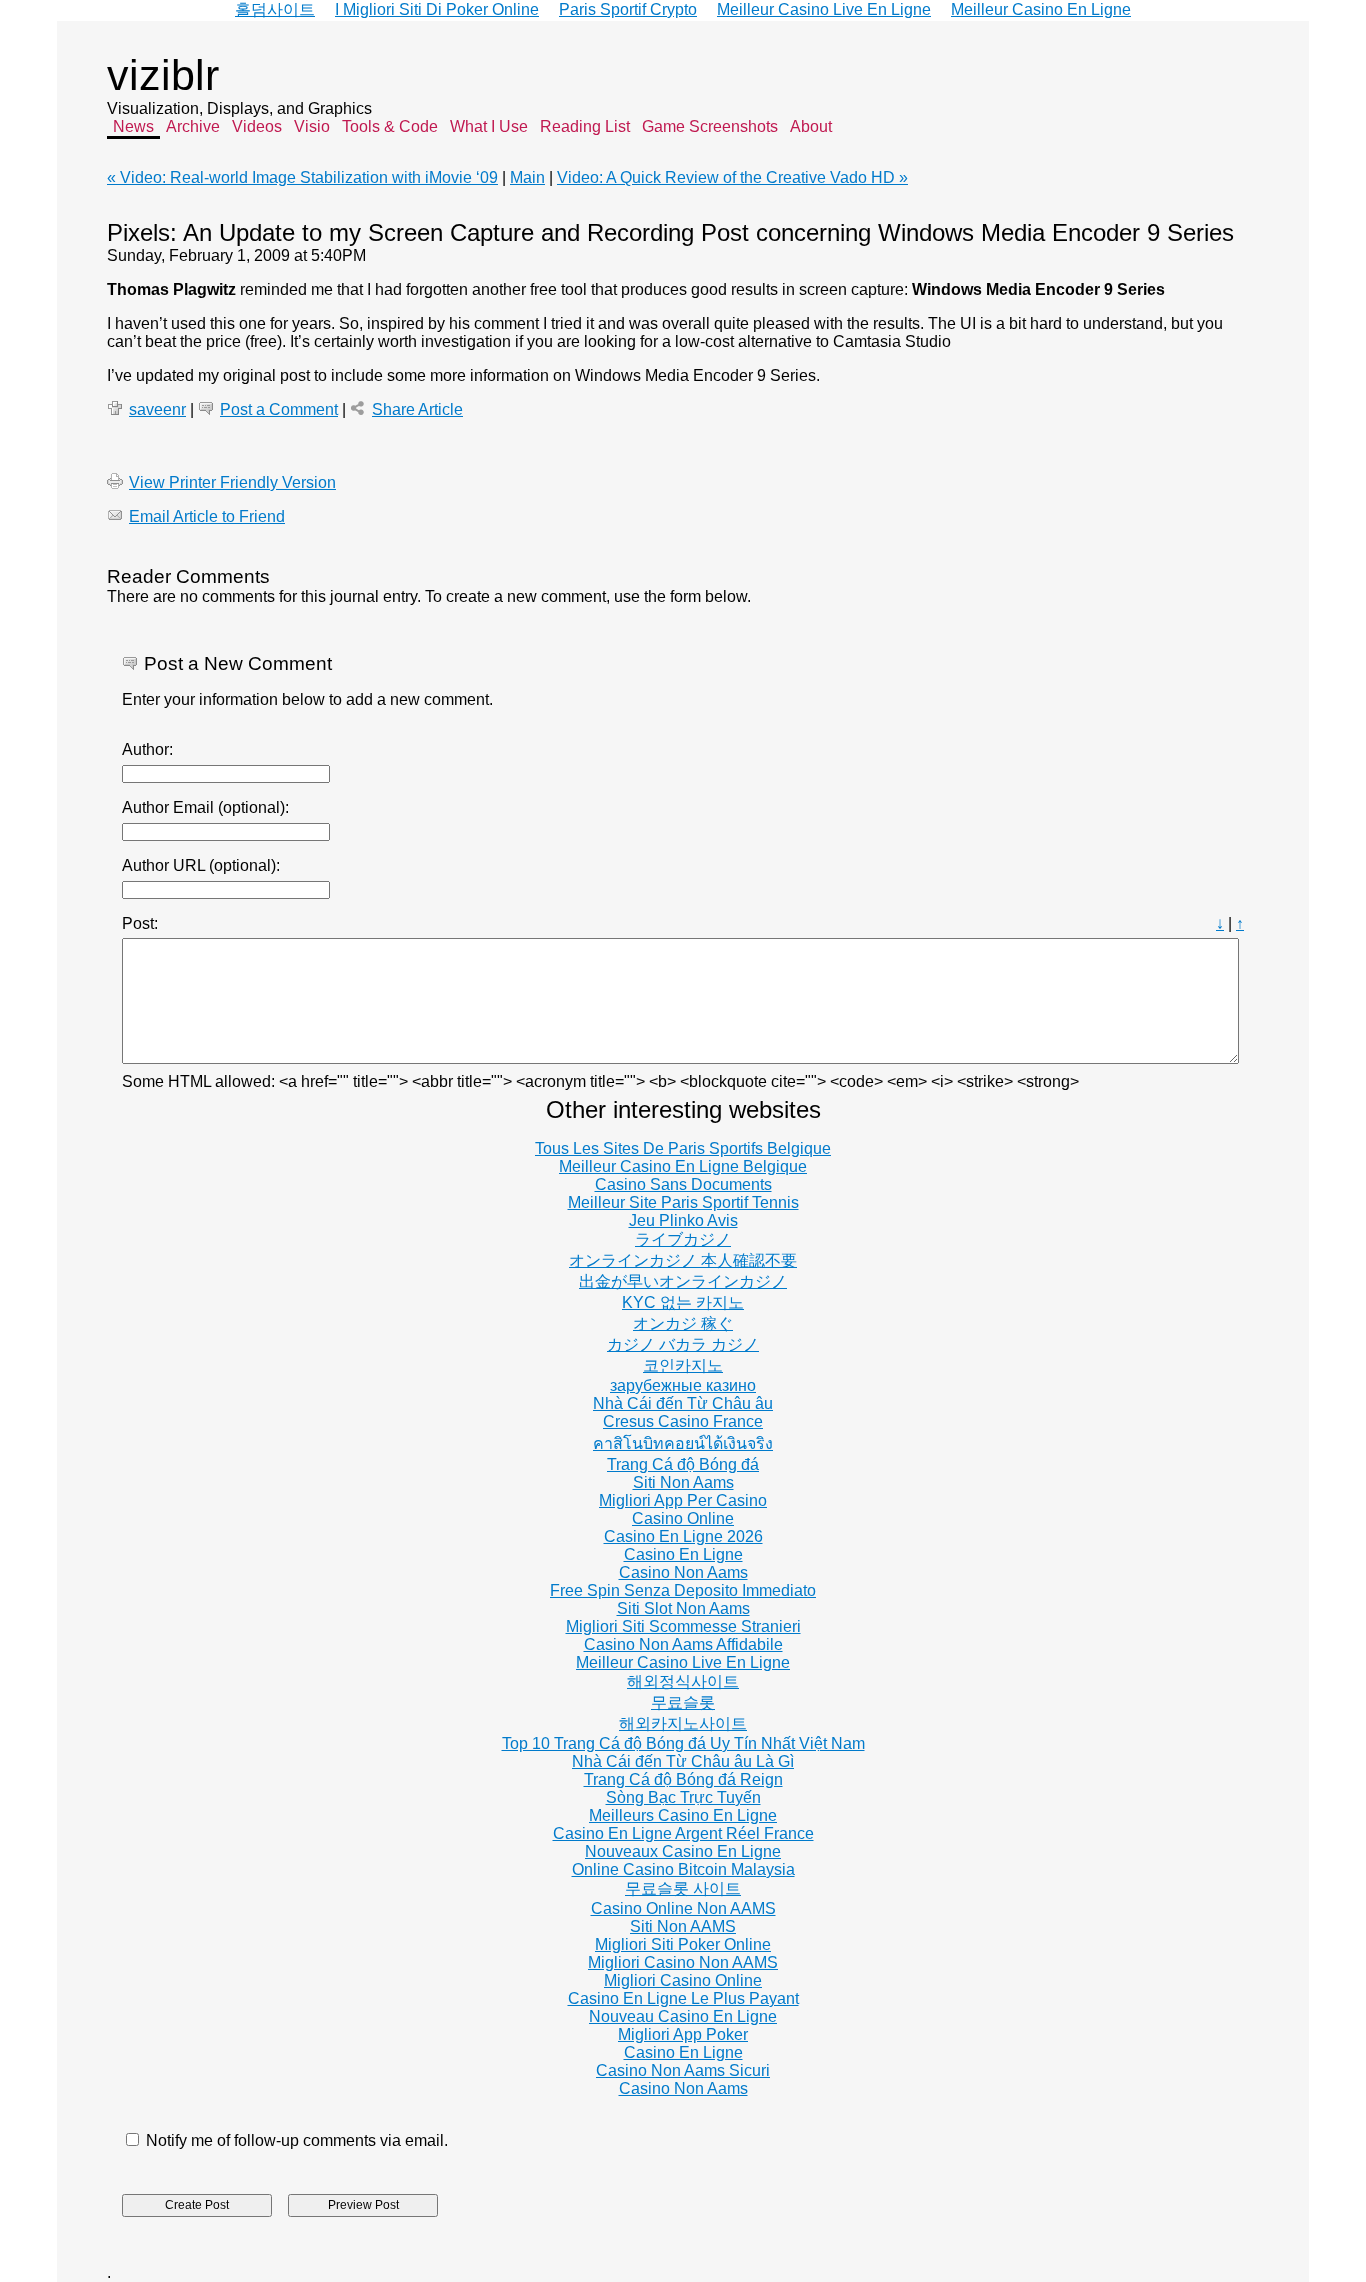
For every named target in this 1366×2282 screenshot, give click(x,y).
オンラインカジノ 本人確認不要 (683, 1260)
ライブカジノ (683, 1239)
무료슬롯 (683, 1702)
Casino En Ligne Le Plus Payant (683, 1998)
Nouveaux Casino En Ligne (683, 1851)
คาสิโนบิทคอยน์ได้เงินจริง (683, 1443)
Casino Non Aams (683, 1572)
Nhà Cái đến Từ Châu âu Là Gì (683, 1761)
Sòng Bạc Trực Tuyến (683, 1797)
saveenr (157, 409)
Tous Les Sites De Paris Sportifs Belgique (683, 1148)
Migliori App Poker (683, 2034)
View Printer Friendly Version (232, 482)
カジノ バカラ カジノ (683, 1344)
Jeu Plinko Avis (683, 1220)
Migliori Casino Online (683, 1980)
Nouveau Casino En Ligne (683, 2016)
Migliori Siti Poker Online (683, 1944)
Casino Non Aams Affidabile (683, 1644)
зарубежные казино (683, 1385)
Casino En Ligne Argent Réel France (683, 1833)
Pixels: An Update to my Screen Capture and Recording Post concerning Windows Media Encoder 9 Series (670, 232)
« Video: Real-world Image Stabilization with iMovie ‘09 (302, 177)
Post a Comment (279, 409)
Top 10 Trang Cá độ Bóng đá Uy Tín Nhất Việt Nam (683, 1743)
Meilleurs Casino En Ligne (683, 1815)
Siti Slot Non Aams (683, 1608)
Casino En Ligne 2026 (683, 1536)
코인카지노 (683, 1365)
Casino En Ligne (683, 1554)
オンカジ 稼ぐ (683, 1323)
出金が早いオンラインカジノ (683, 1281)
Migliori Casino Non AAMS (683, 1962)
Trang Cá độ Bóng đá (683, 1464)
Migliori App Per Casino (683, 1500)
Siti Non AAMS (683, 1926)
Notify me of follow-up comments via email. (297, 2140)
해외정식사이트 (683, 1681)
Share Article (417, 409)
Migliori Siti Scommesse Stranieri (683, 1626)
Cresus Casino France (683, 1421)
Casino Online (683, 1518)
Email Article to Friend (207, 516)
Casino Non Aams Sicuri (683, 2070)
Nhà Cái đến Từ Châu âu (683, 1403)
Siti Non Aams (683, 1482)
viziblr (163, 75)
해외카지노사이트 (683, 1723)
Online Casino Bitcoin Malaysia (683, 1869)
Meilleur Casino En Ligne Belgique (683, 1166)
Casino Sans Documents (683, 1184)
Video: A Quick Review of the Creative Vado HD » (732, 177)
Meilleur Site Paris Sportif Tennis (683, 1202)
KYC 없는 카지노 (683, 1302)
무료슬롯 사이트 (683, 1888)
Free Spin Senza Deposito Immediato (683, 1590)
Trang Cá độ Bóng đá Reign (683, 1779)
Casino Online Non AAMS (683, 1908)
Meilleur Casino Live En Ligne (683, 1662)
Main (527, 177)
